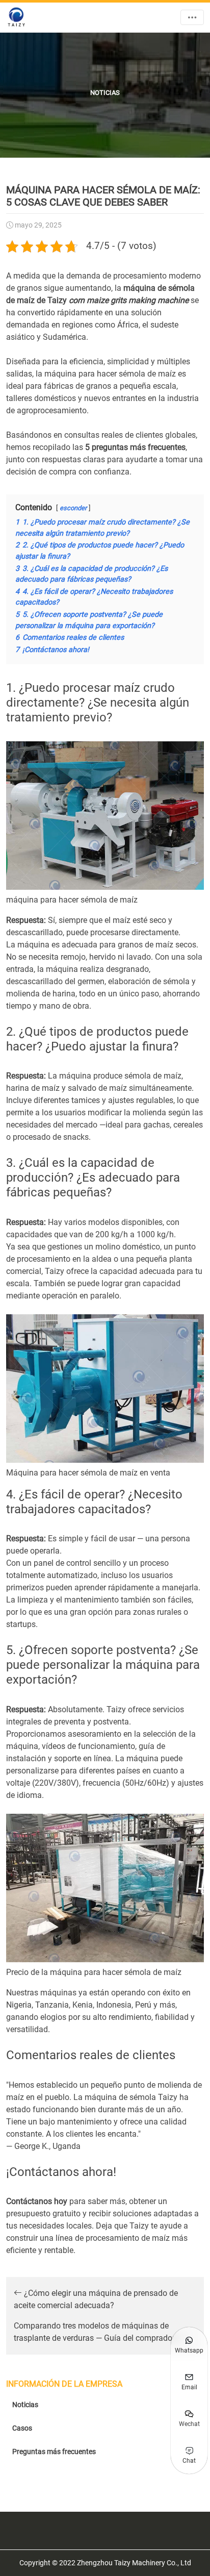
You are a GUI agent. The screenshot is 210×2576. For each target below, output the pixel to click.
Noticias (25, 2405)
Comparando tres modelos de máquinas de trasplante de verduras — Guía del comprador (95, 2332)
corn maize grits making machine (129, 300)
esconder (73, 508)
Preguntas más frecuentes (54, 2452)
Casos (22, 2428)
